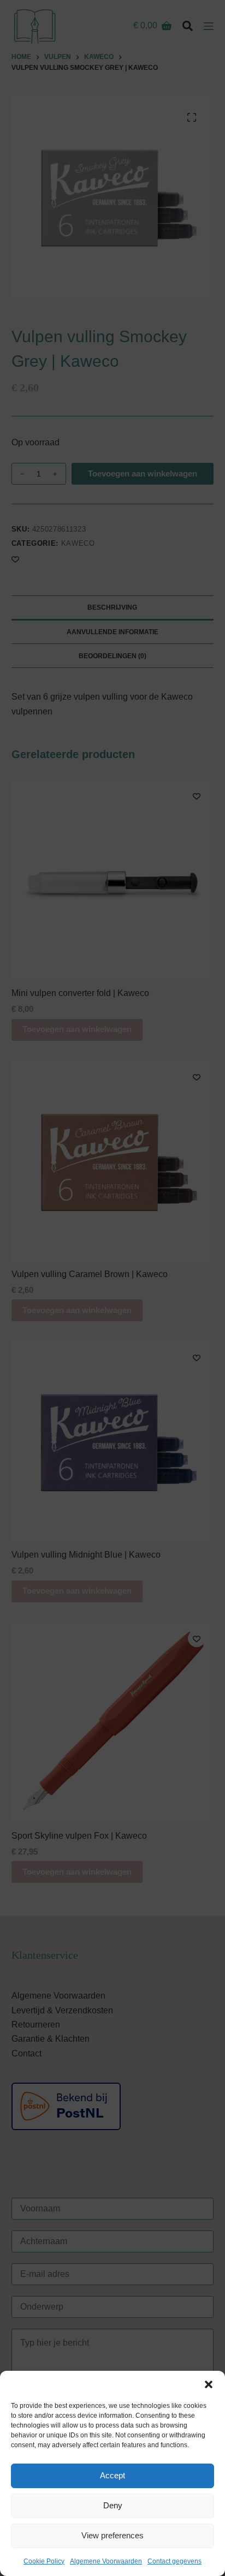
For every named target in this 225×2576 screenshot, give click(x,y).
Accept (112, 2475)
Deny (113, 2505)
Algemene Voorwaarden (106, 2561)
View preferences (112, 2535)
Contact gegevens (174, 2561)
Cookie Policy (44, 2561)
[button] (209, 2384)
